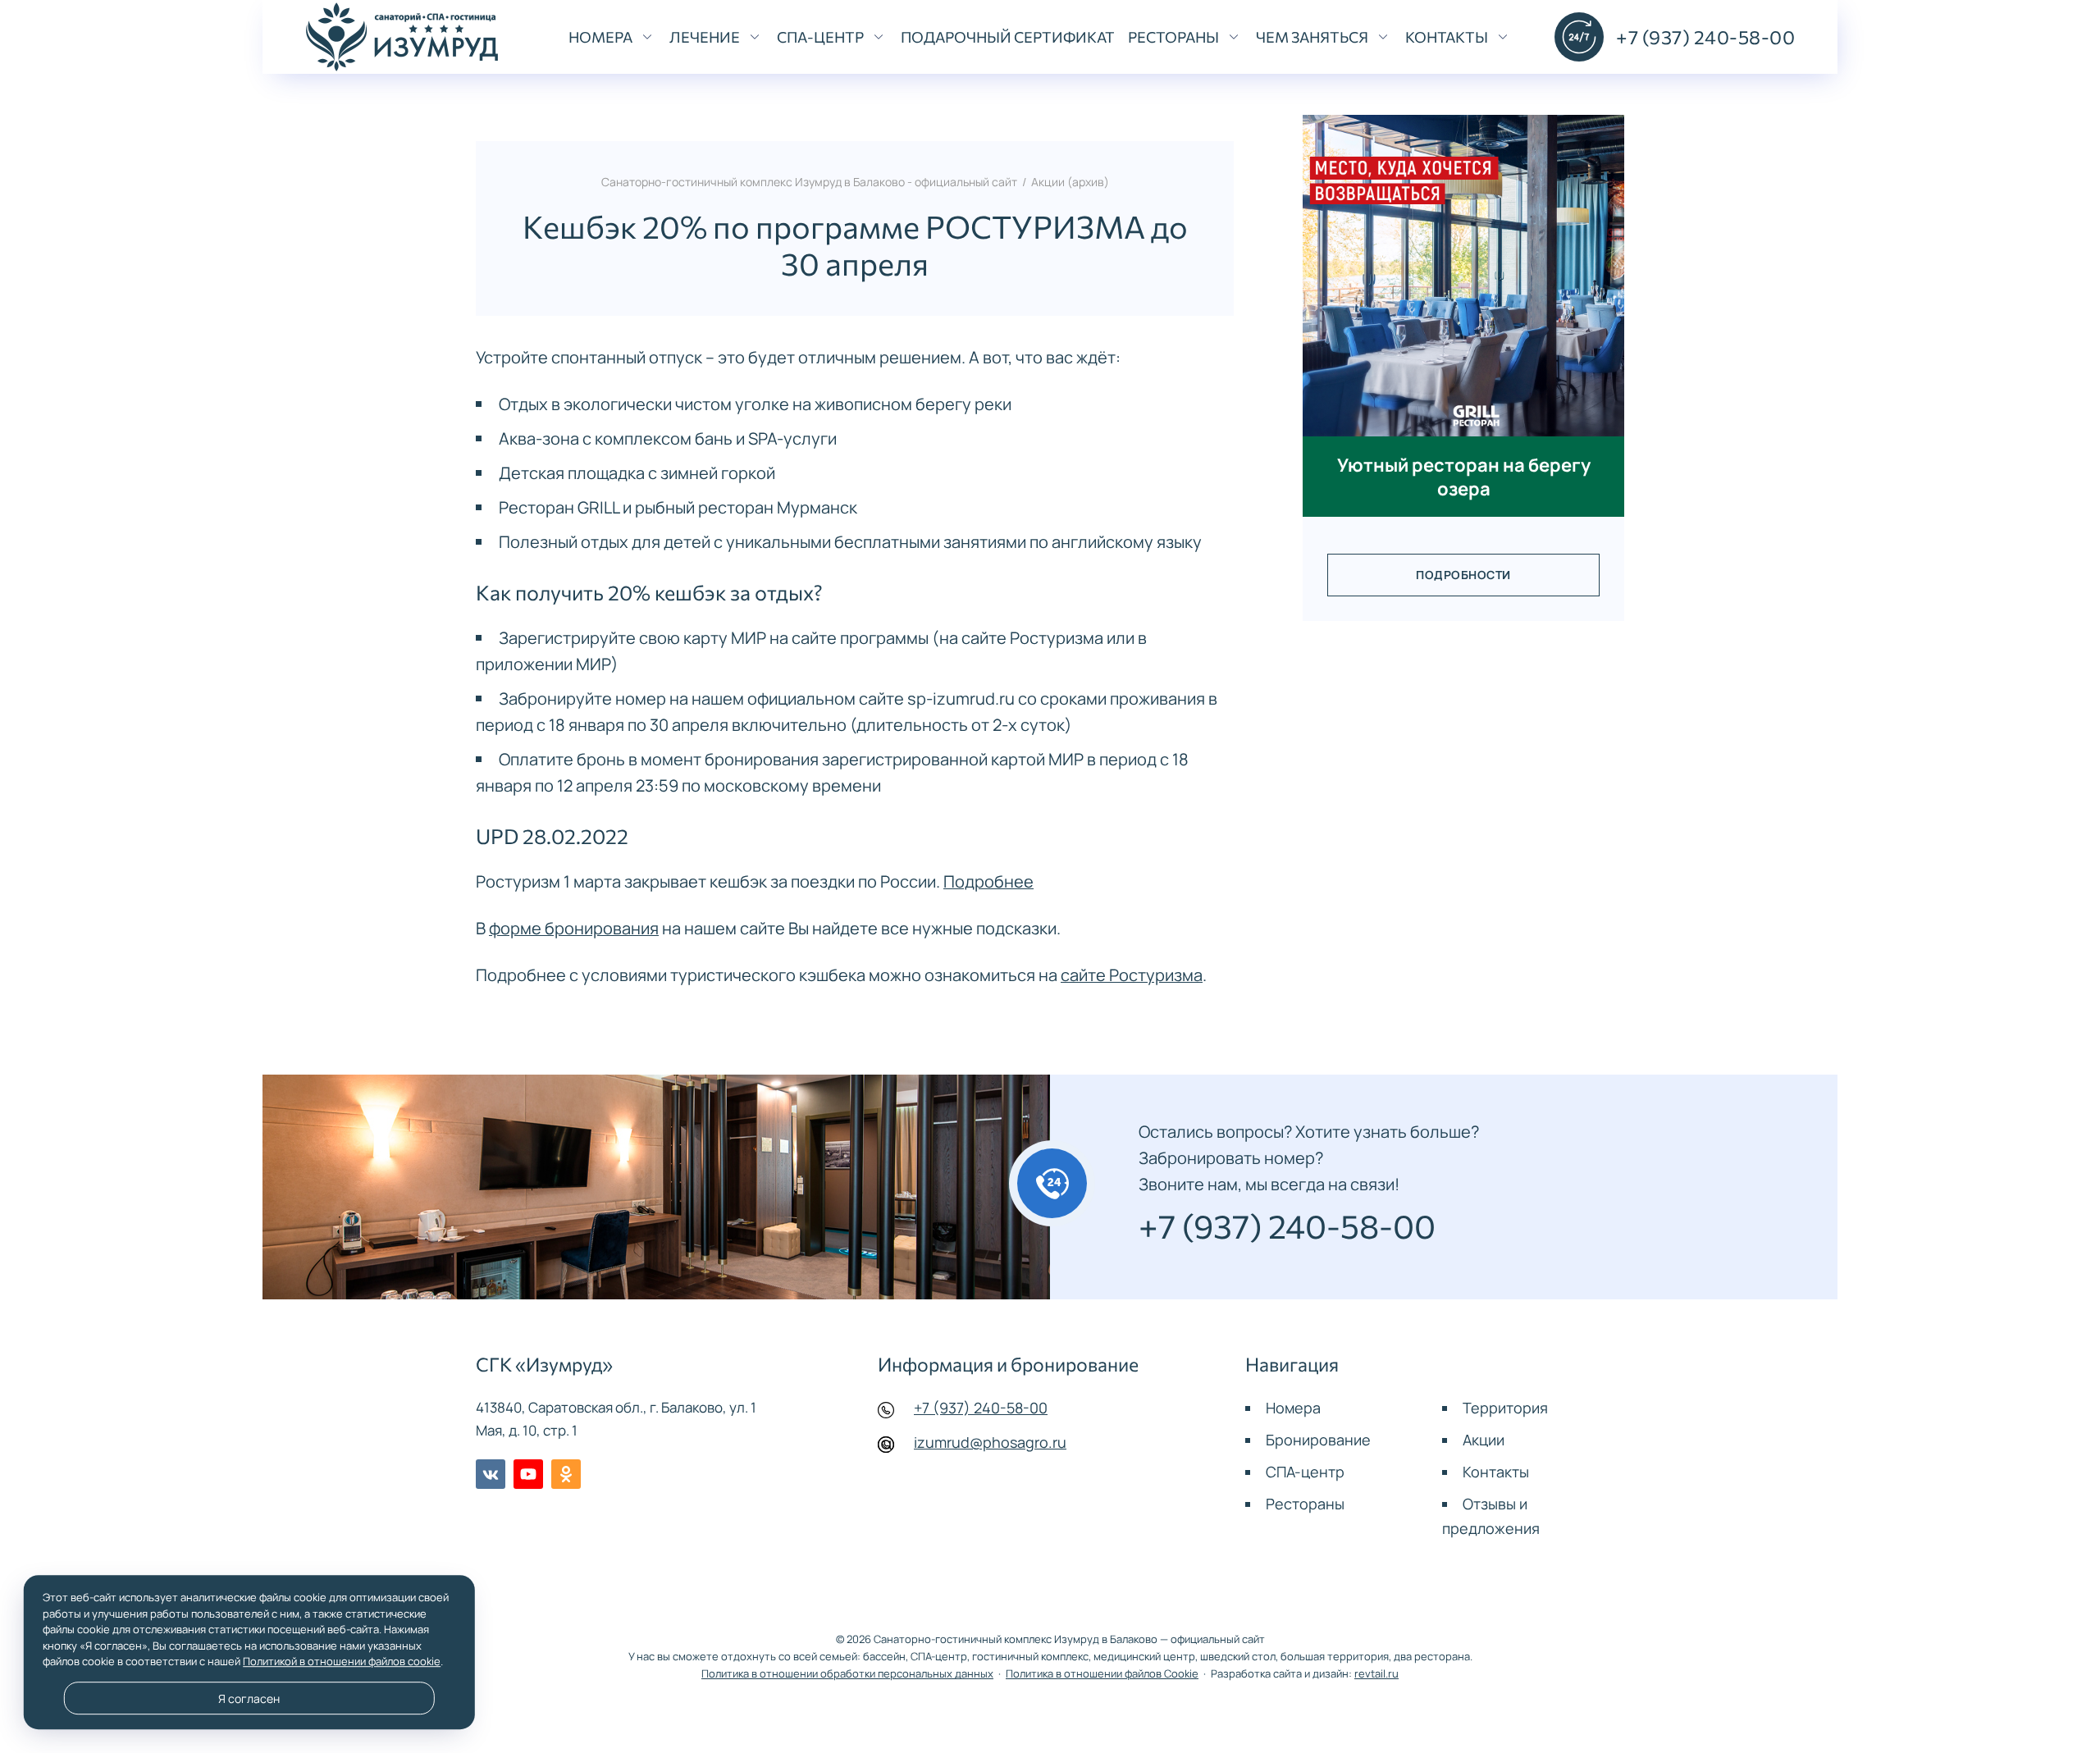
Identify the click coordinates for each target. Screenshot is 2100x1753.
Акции (1484, 1440)
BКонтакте (491, 1474)
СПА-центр (1305, 1472)
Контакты (1496, 1472)
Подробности (1463, 575)
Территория (1505, 1408)
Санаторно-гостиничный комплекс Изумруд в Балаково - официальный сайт (402, 37)
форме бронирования (574, 928)
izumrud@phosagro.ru (990, 1442)
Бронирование (1318, 1440)
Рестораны (1305, 1504)
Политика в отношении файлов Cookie (1102, 1674)
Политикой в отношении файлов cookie (342, 1661)
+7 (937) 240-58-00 (981, 1408)
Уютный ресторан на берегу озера (1464, 477)
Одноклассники (566, 1474)
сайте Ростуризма (1132, 975)
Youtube (528, 1474)
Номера (1293, 1408)
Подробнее (988, 881)
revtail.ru (1376, 1674)
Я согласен (249, 1698)
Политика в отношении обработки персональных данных (847, 1674)
